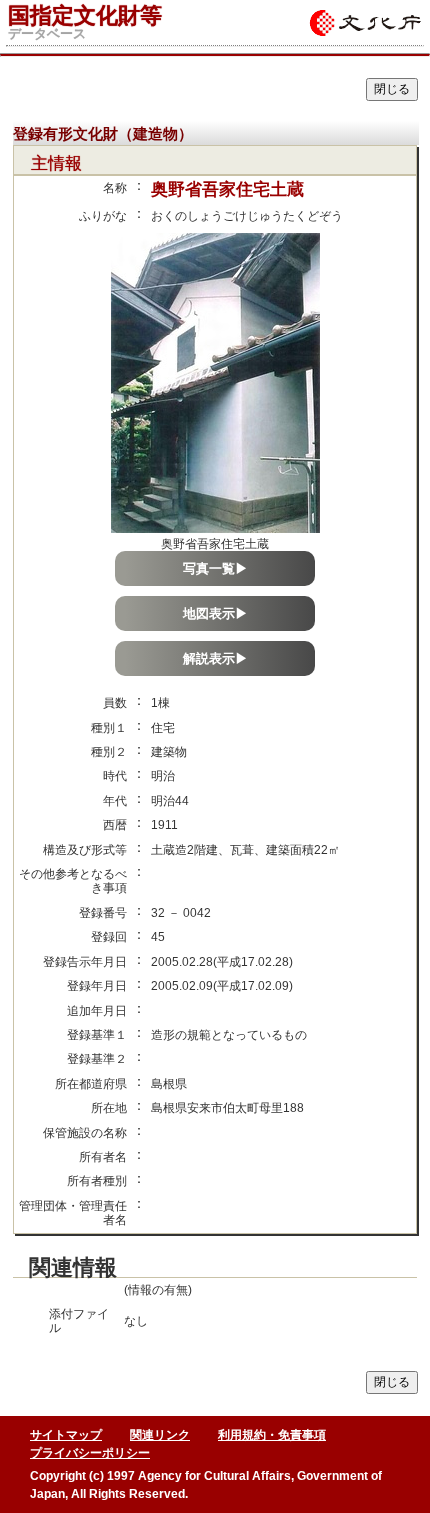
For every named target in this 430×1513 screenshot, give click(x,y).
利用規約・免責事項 (272, 1435)
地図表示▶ (215, 613)
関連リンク (160, 1435)
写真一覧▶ (215, 568)
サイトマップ (66, 1435)
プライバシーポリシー (90, 1453)
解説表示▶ (215, 658)
